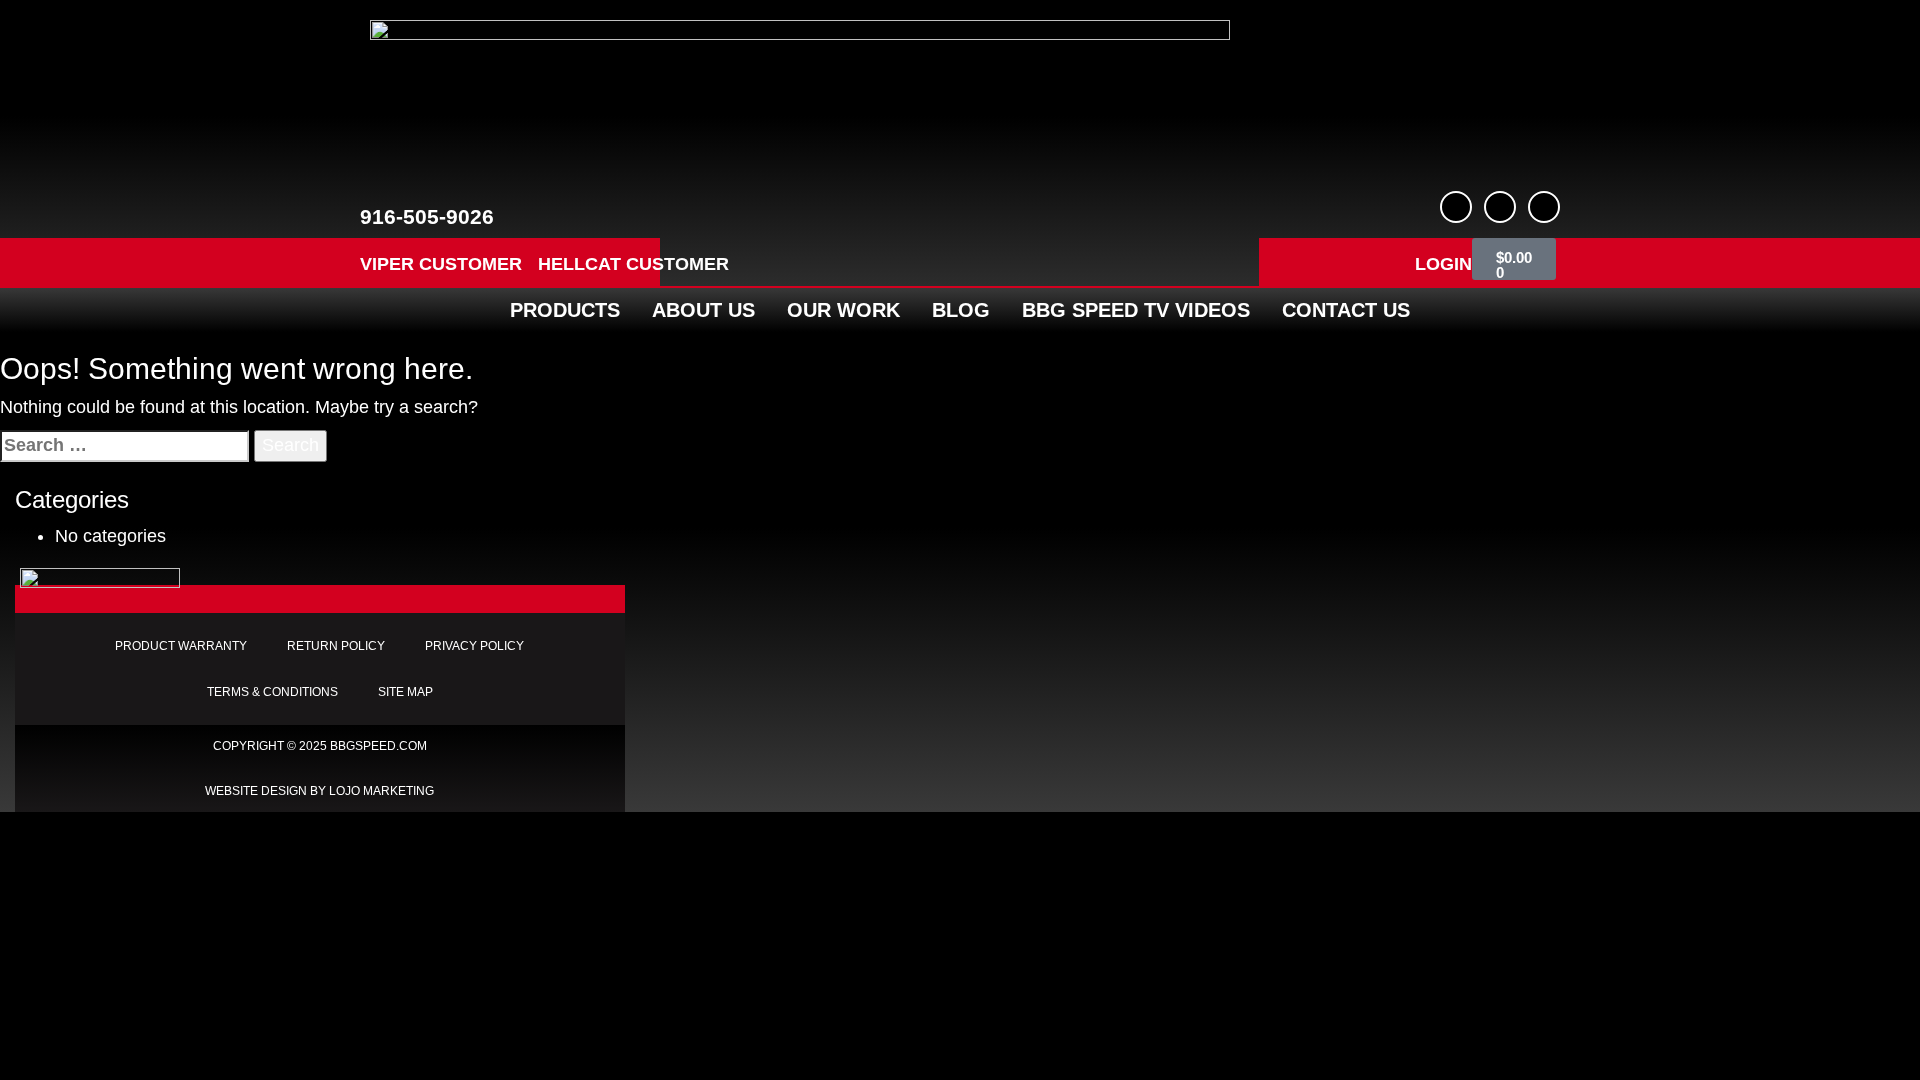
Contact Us (1346, 310)
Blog (961, 310)
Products (565, 310)
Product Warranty (181, 646)
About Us (703, 310)
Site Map (405, 692)
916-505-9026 (427, 216)
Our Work (843, 310)
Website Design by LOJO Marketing (319, 791)
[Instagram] (1544, 207)
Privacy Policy (474, 646)
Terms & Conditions (272, 692)
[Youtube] (1500, 207)
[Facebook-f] (1456, 207)
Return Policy (336, 646)
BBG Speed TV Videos (1136, 310)
